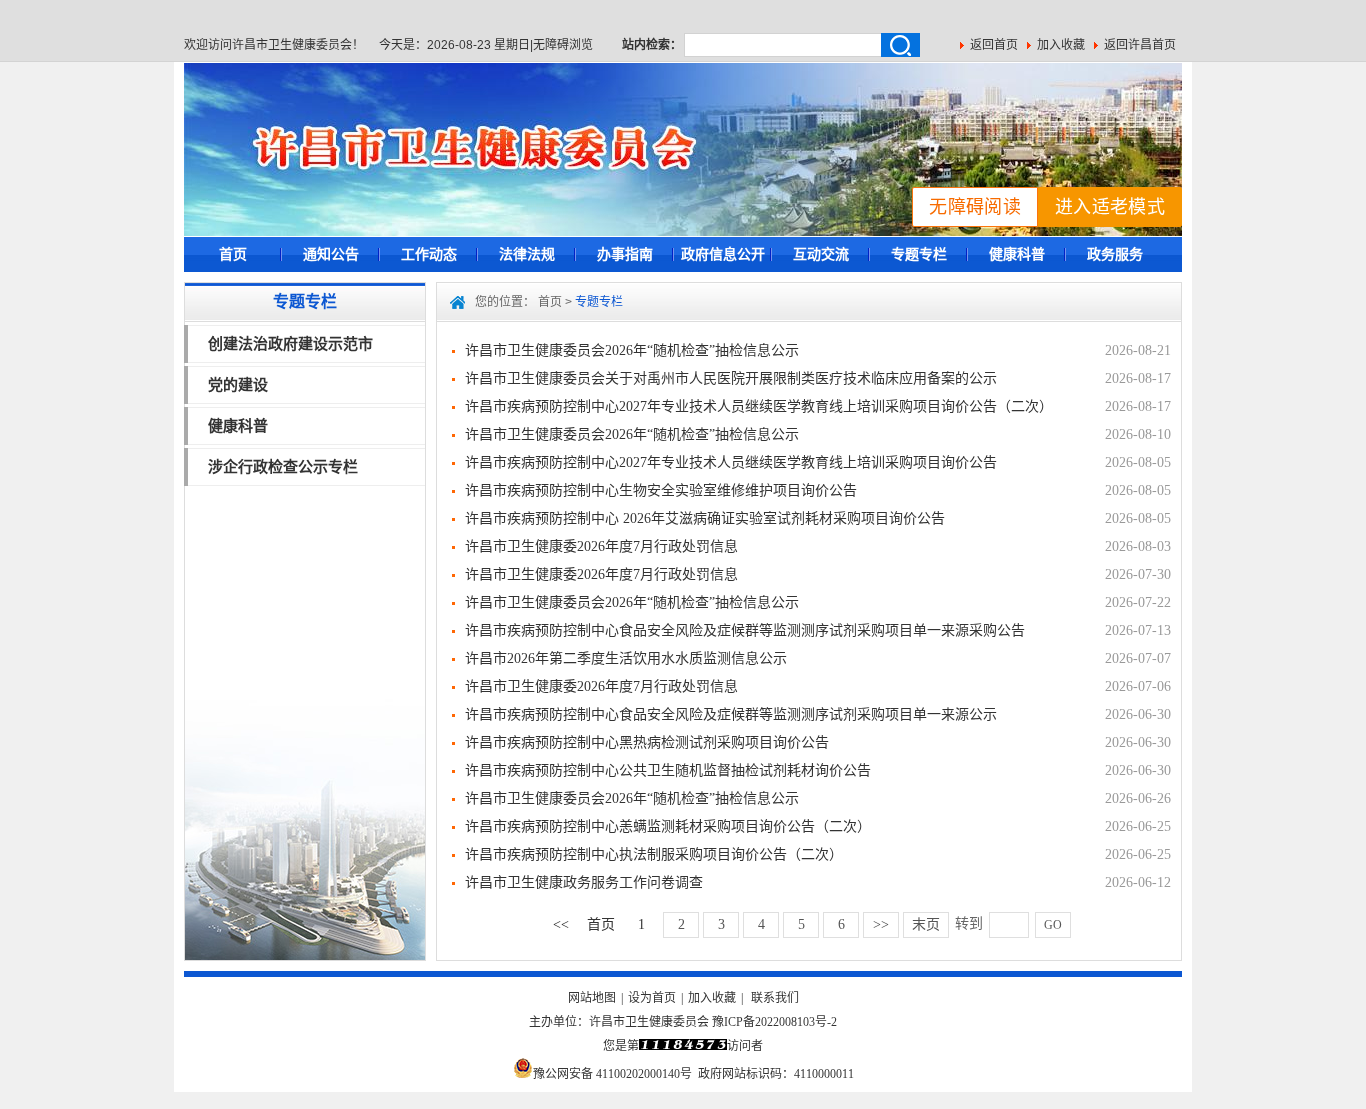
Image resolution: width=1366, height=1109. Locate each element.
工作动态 (429, 254)
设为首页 (652, 998)
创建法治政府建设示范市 (290, 343)
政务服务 (1115, 254)
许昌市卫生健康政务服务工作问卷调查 (584, 882)
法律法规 (527, 254)
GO (1053, 925)
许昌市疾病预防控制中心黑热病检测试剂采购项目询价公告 (647, 742)
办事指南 (625, 254)
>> (881, 924)
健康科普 (1017, 254)
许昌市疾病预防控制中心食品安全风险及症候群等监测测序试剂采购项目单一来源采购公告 (745, 630)
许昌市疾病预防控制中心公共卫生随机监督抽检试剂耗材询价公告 (668, 770)
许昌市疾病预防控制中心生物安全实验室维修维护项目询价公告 (661, 490)
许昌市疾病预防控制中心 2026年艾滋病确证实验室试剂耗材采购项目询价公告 (705, 518)
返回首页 (994, 45)
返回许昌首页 (1140, 45)
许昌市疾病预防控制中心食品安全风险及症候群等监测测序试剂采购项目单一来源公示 (731, 714)
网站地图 (592, 998)
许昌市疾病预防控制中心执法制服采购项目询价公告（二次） (654, 854)
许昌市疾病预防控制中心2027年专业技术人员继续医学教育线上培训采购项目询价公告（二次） (759, 406)
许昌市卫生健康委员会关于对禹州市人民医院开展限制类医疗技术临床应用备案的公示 (731, 378)
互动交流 (821, 254)
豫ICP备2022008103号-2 (774, 1022)
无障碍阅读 (975, 207)
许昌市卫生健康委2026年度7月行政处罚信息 (601, 546)
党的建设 (238, 384)
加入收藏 (1061, 45)
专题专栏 (919, 254)
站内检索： (652, 45)
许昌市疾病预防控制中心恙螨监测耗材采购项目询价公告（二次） (668, 826)
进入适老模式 (1110, 207)
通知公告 (331, 254)
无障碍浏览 (563, 45)
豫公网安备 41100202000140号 (612, 1074)
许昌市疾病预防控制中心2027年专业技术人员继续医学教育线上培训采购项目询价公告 (731, 462)
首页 (233, 254)
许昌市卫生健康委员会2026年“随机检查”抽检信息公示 (632, 350)
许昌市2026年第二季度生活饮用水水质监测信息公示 (626, 658)
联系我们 (775, 998)
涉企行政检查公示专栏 (283, 466)
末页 (926, 924)
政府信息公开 (723, 254)
